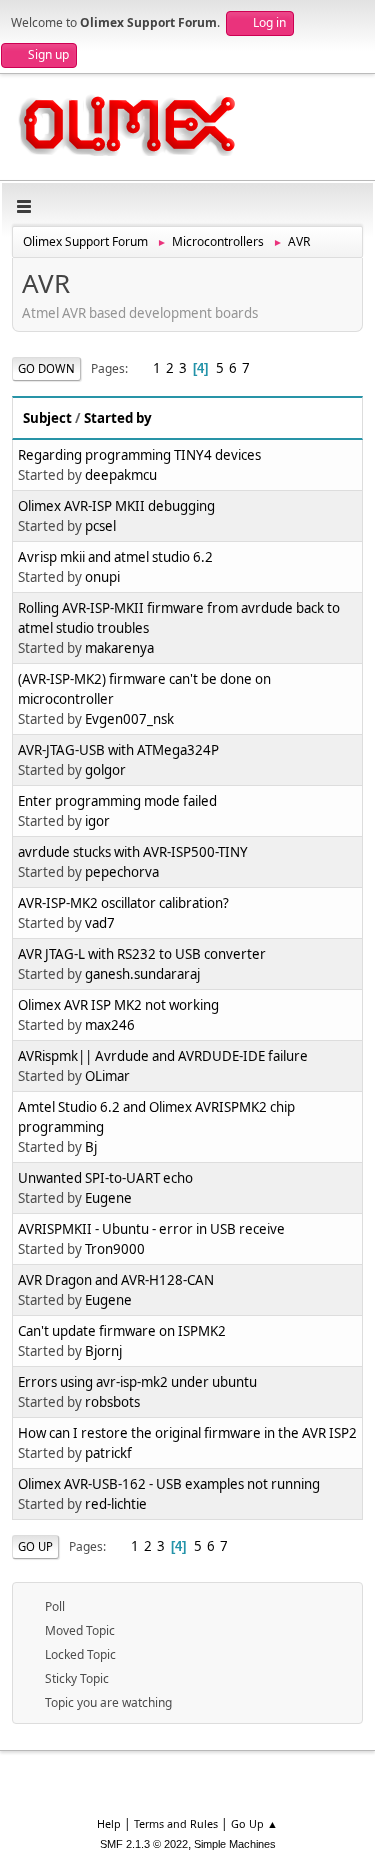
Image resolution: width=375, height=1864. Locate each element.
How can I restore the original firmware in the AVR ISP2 (187, 1433)
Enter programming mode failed (117, 801)
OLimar (107, 1076)
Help (109, 1823)
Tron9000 (115, 1249)
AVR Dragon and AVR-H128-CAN (116, 1280)
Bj (91, 1147)
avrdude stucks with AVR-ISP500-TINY (133, 852)
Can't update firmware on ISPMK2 (122, 1331)
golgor (105, 770)
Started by (118, 418)
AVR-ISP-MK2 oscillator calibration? (123, 903)
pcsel (100, 526)
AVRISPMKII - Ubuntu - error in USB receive (151, 1229)
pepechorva (122, 872)
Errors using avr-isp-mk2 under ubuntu (137, 1382)
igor (97, 821)
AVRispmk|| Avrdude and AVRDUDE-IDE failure (163, 1056)
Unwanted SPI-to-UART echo (105, 1178)
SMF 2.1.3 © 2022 (144, 1844)
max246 (110, 1025)
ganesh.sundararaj (142, 974)
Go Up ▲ (254, 1823)
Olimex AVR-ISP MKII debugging (116, 506)
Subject (47, 418)
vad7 (100, 923)
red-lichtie (116, 1504)
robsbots (112, 1402)
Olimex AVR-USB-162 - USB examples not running (169, 1484)
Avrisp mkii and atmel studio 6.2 (115, 557)
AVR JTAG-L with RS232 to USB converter (142, 954)
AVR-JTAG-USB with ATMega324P (118, 750)
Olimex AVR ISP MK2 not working (118, 1005)
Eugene (108, 1198)
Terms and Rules (176, 1823)
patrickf (108, 1453)
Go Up (35, 1546)
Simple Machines (235, 1844)
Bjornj (103, 1351)
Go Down (46, 368)
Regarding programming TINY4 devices (139, 455)
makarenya (119, 648)
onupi (102, 577)
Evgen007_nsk (129, 719)
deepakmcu (121, 475)
